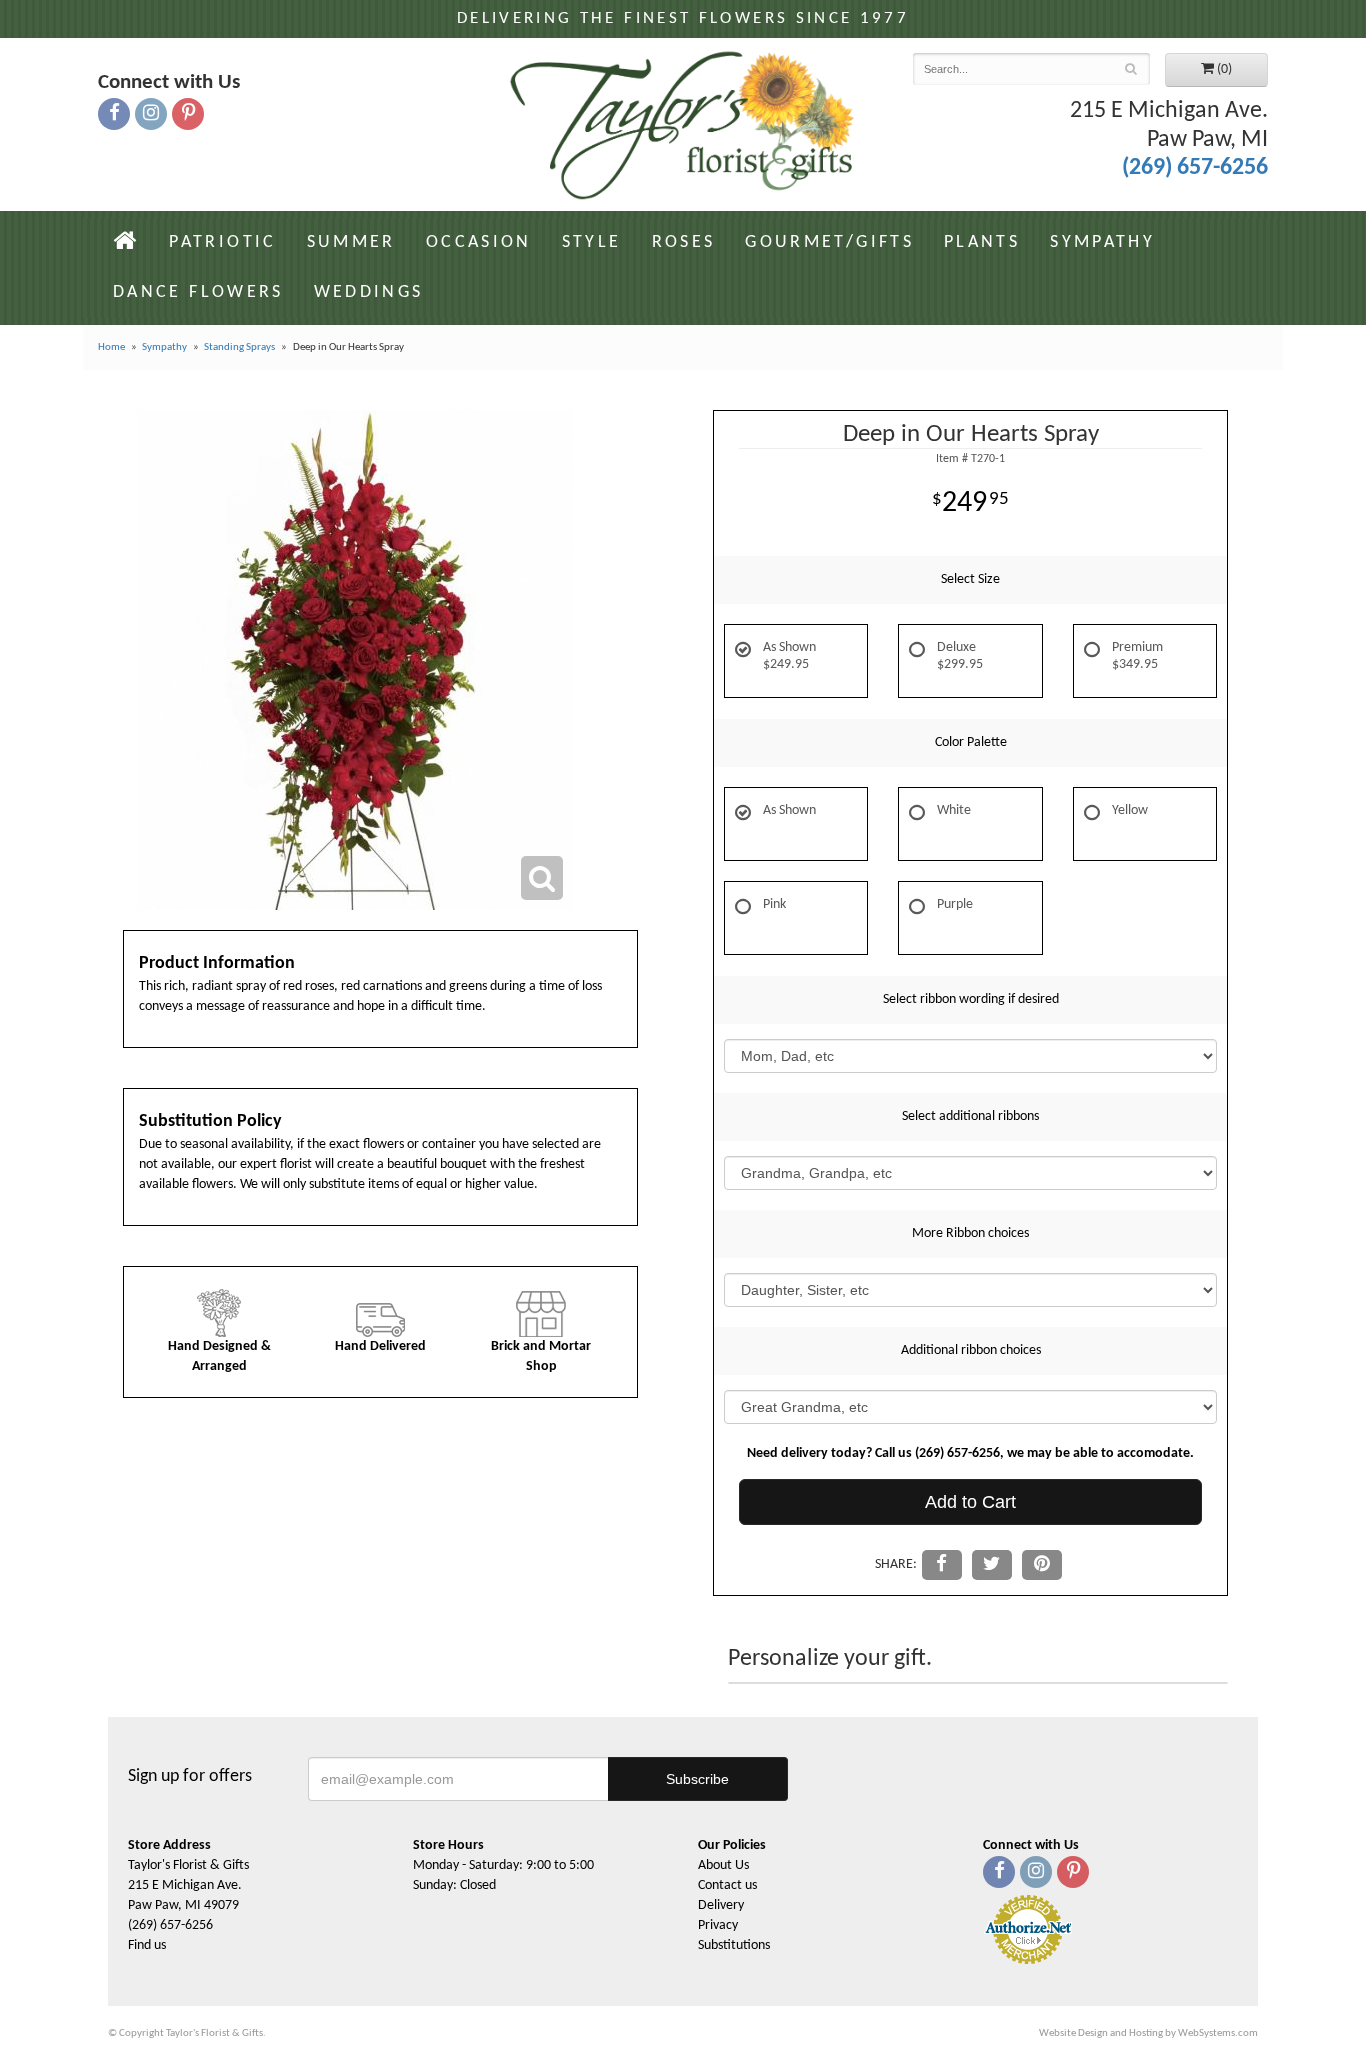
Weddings (369, 292)
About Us (723, 1865)
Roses (684, 242)
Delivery (721, 1905)
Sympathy (1102, 242)
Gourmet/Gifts (829, 242)
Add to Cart (970, 1502)
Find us (147, 1945)
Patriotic (222, 242)
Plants (982, 242)
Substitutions (734, 1945)
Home (111, 347)
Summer (351, 242)
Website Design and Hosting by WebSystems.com (1148, 2033)
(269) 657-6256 (1195, 168)
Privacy (718, 1925)
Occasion (479, 242)
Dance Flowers (198, 292)
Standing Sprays (239, 347)
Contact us (727, 1885)
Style (592, 242)
